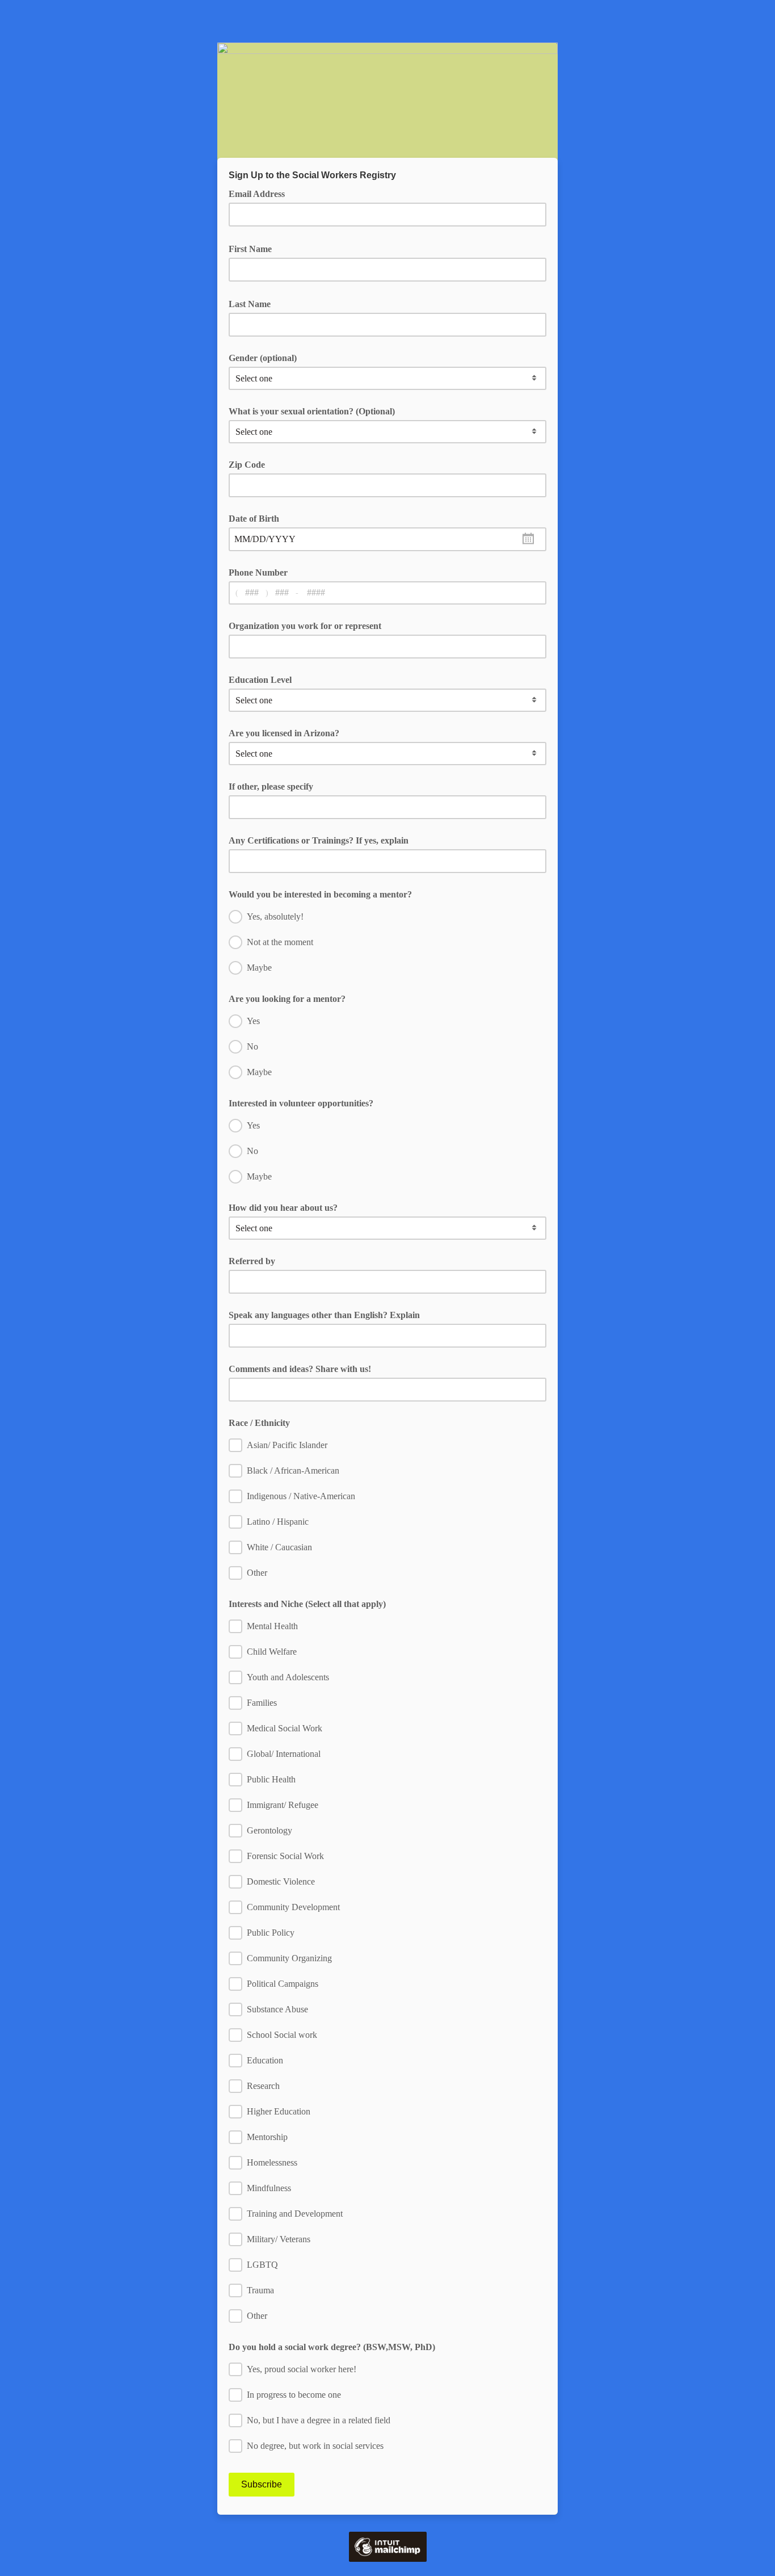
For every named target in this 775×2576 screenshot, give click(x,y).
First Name (254, 248)
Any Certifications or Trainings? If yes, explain (319, 840)
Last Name (254, 303)
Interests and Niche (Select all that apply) (307, 1604)
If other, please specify (271, 786)
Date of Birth (254, 519)
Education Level (260, 680)
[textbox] (387, 539)
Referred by (252, 1261)
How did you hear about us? (283, 1208)
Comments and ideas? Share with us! (300, 1369)
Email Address (261, 193)
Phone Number (258, 572)
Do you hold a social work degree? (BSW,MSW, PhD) (332, 2347)
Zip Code (247, 465)
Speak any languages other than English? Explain (324, 1315)
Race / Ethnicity (259, 1423)
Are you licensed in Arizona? (284, 733)
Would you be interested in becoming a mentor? (320, 894)
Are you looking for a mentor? (287, 999)
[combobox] (387, 539)
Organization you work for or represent (305, 626)
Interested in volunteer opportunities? (301, 1103)
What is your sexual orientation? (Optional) (312, 411)
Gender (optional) (263, 358)
